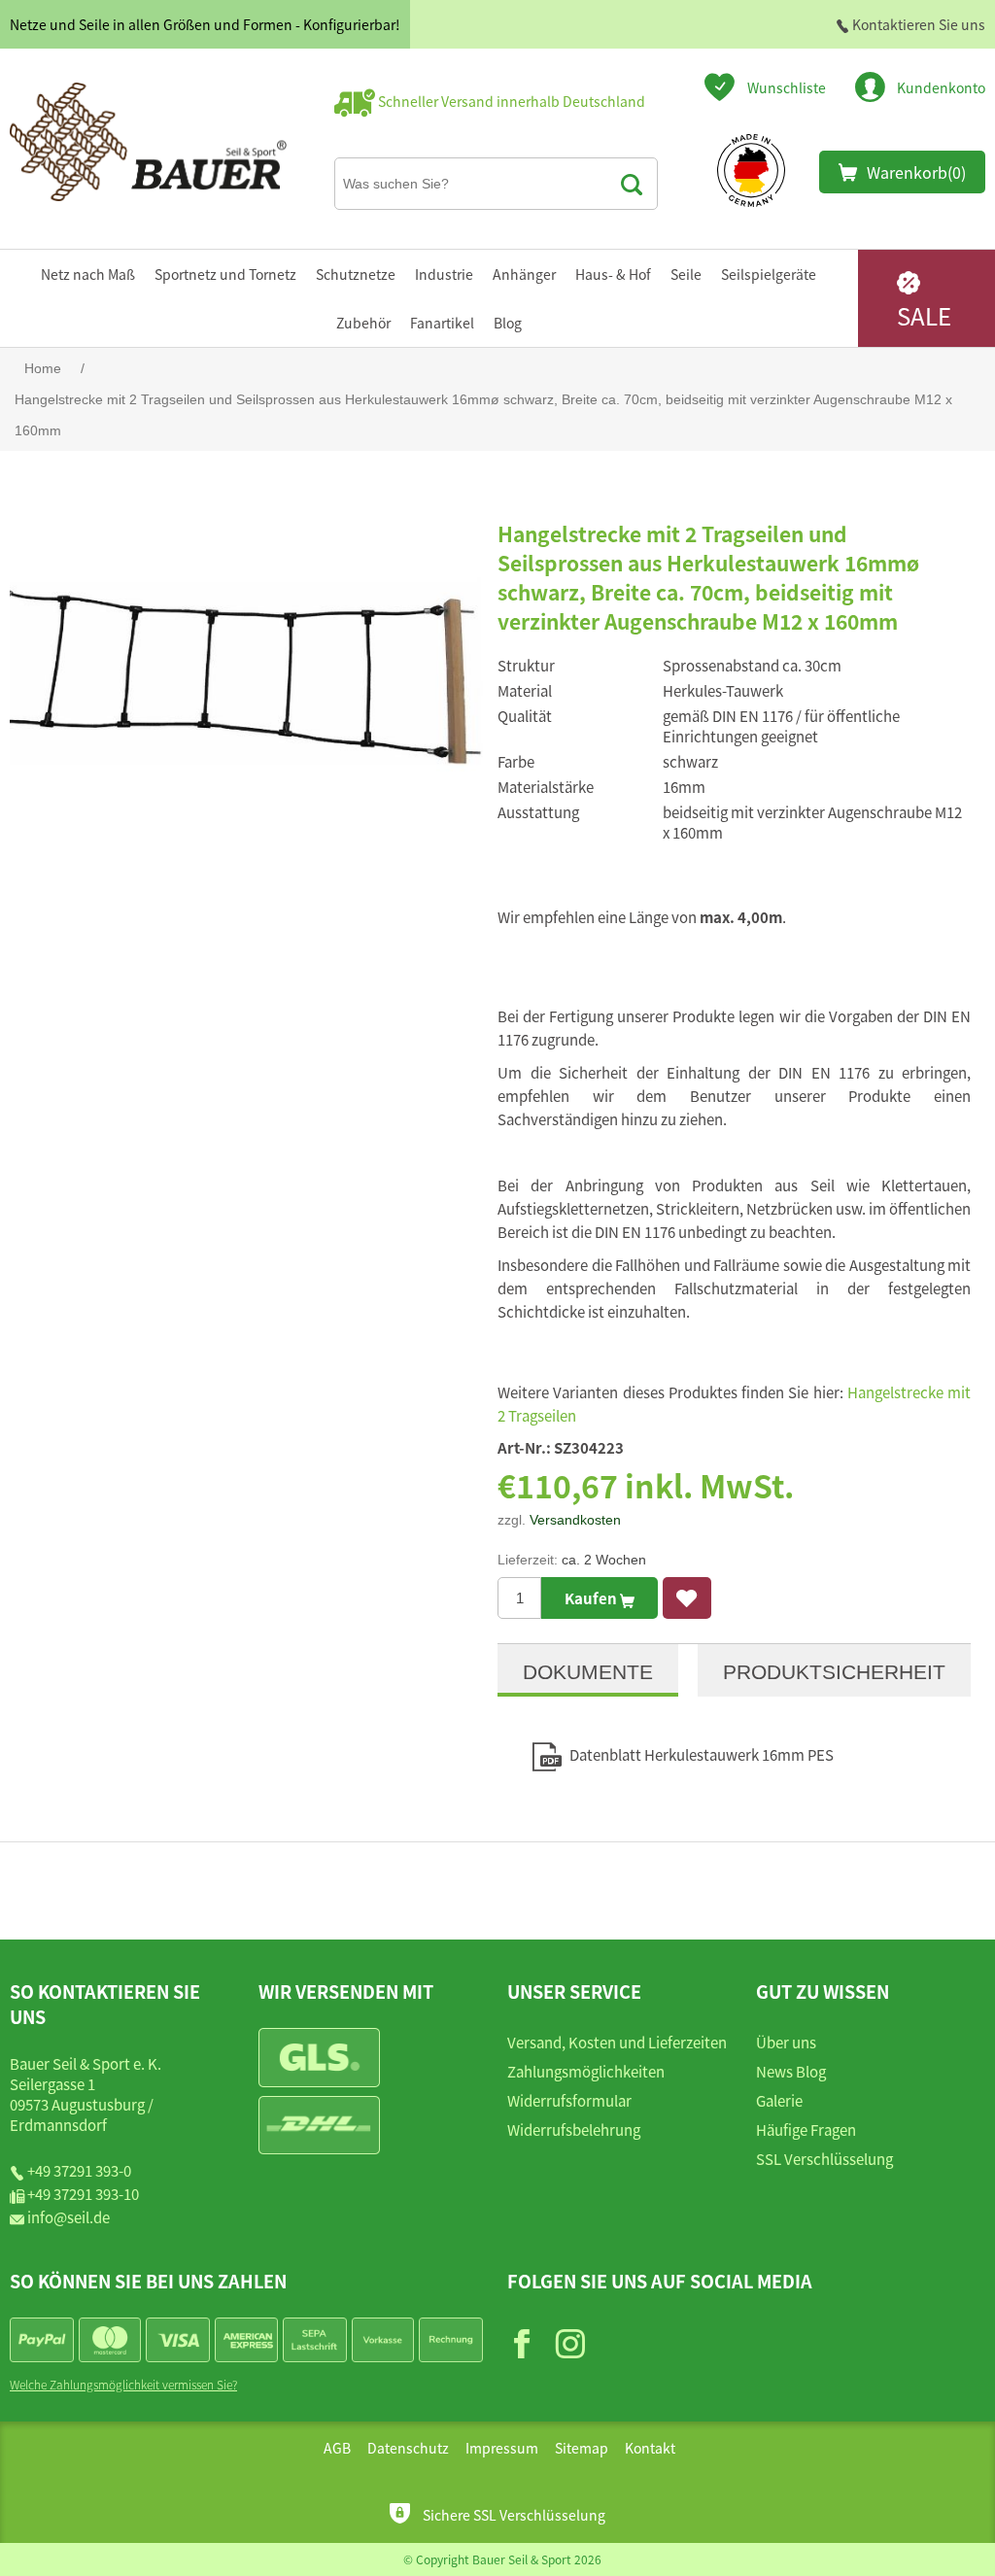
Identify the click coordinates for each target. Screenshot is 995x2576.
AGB (337, 2448)
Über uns (786, 2042)
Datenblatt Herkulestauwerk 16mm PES (702, 1754)
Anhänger (524, 274)
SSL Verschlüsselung (824, 2159)
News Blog (791, 2071)
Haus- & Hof (613, 274)
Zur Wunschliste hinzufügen (687, 1598)
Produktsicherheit (834, 1672)
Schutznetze (356, 274)
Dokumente (588, 1672)
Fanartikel (442, 323)
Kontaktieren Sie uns (917, 24)
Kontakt (650, 2448)
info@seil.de (69, 2217)
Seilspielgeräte (769, 274)
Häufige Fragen (806, 2129)
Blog (508, 323)
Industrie (444, 274)
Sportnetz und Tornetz (225, 274)
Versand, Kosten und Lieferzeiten (617, 2042)
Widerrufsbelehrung (574, 2129)
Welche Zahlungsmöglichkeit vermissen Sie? (123, 2384)
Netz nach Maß (88, 274)
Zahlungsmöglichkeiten (586, 2071)
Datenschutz (408, 2448)
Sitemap (582, 2448)
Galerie (779, 2100)
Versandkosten (575, 1520)
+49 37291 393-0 (79, 2170)
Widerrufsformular (569, 2100)
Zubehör (363, 323)
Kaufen (592, 1598)
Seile (686, 274)
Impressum (502, 2448)
